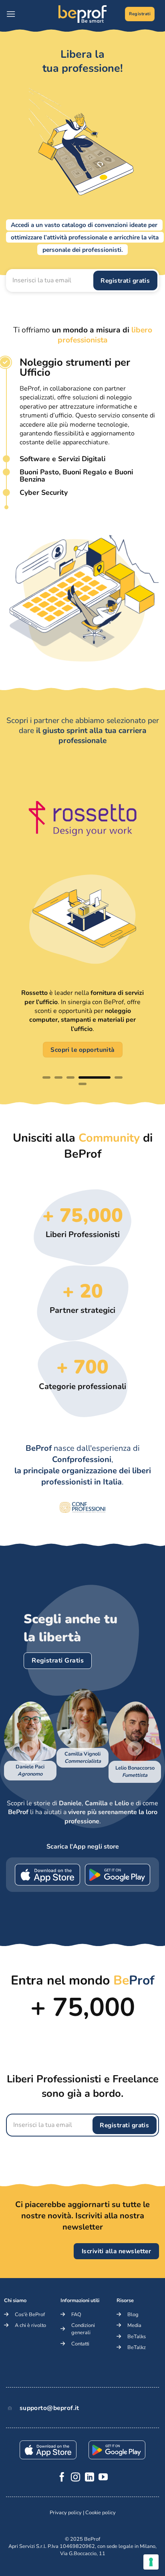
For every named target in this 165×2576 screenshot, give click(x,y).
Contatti (80, 2344)
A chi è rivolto (30, 2325)
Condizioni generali (83, 2329)
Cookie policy (101, 2513)
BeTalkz (137, 2347)
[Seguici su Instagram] (75, 2478)
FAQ (76, 2315)
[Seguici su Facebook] (62, 2478)
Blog (133, 2315)
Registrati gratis (125, 280)
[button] (11, 14)
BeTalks (137, 2337)
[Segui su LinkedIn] (90, 2478)
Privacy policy (66, 2513)
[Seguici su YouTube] (103, 2478)
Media (134, 2325)
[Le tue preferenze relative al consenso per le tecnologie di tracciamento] (151, 2562)
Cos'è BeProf (30, 2315)
